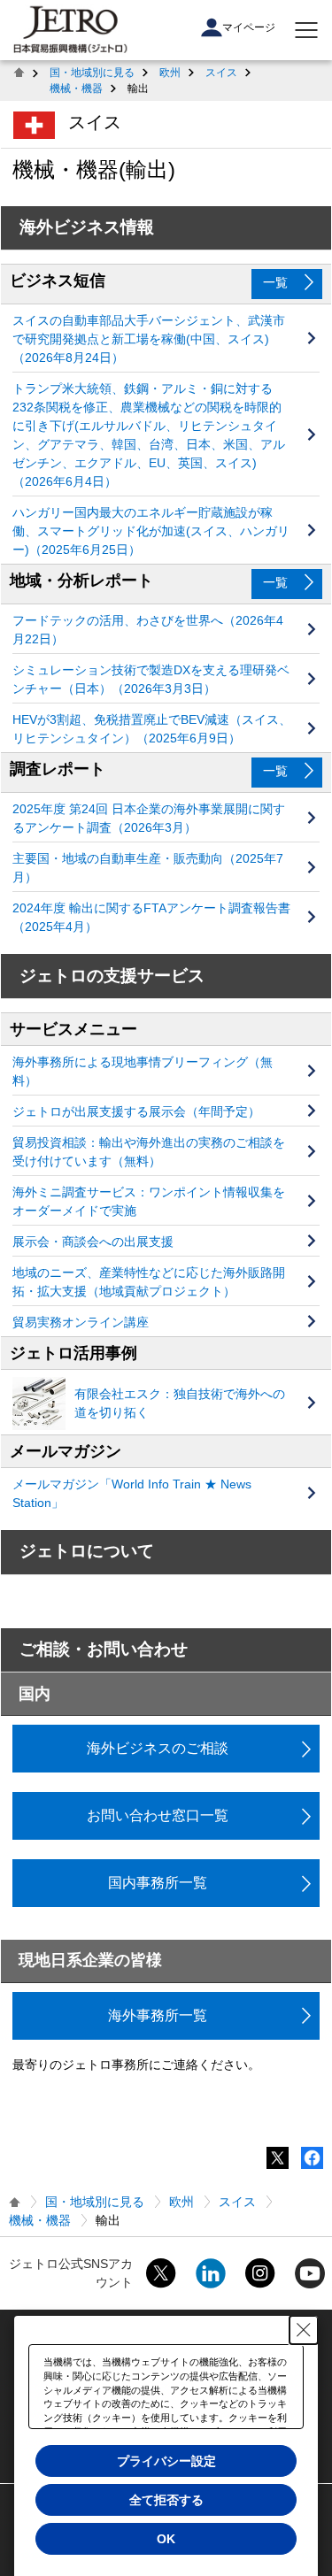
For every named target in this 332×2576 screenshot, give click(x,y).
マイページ (249, 27)
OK (166, 2539)
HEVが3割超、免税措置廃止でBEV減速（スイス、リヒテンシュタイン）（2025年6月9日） (152, 729)
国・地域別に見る (92, 73)
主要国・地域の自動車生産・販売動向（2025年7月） (148, 868)
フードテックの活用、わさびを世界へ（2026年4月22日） (148, 630)
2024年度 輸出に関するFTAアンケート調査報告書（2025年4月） (151, 917)
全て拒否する (166, 2500)
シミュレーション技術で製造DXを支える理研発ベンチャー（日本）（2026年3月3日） (151, 679)
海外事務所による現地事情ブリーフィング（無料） (143, 1071)
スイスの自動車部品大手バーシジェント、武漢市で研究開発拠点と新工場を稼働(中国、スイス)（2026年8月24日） (149, 339)
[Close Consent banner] (304, 2330)
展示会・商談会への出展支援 (93, 1242)
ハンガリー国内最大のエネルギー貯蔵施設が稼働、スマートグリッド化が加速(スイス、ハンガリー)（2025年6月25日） (151, 531)
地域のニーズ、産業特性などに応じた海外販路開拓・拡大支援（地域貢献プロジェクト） (149, 1282)
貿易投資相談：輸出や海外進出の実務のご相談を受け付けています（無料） (149, 1152)
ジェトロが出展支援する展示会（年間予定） (136, 1111)
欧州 (170, 73)
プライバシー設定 (166, 2461)
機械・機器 (76, 88)
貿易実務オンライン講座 (81, 1322)
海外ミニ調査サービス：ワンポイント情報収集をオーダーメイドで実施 (149, 1201)
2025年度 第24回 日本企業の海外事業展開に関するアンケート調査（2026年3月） (149, 818)
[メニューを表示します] (306, 30)
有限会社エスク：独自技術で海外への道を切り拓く (180, 1403)
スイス (221, 73)
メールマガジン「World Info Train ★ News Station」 (132, 1493)
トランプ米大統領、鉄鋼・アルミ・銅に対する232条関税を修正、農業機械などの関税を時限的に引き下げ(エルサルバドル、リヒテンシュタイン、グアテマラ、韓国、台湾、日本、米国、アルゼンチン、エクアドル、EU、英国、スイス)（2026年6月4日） (149, 435)
